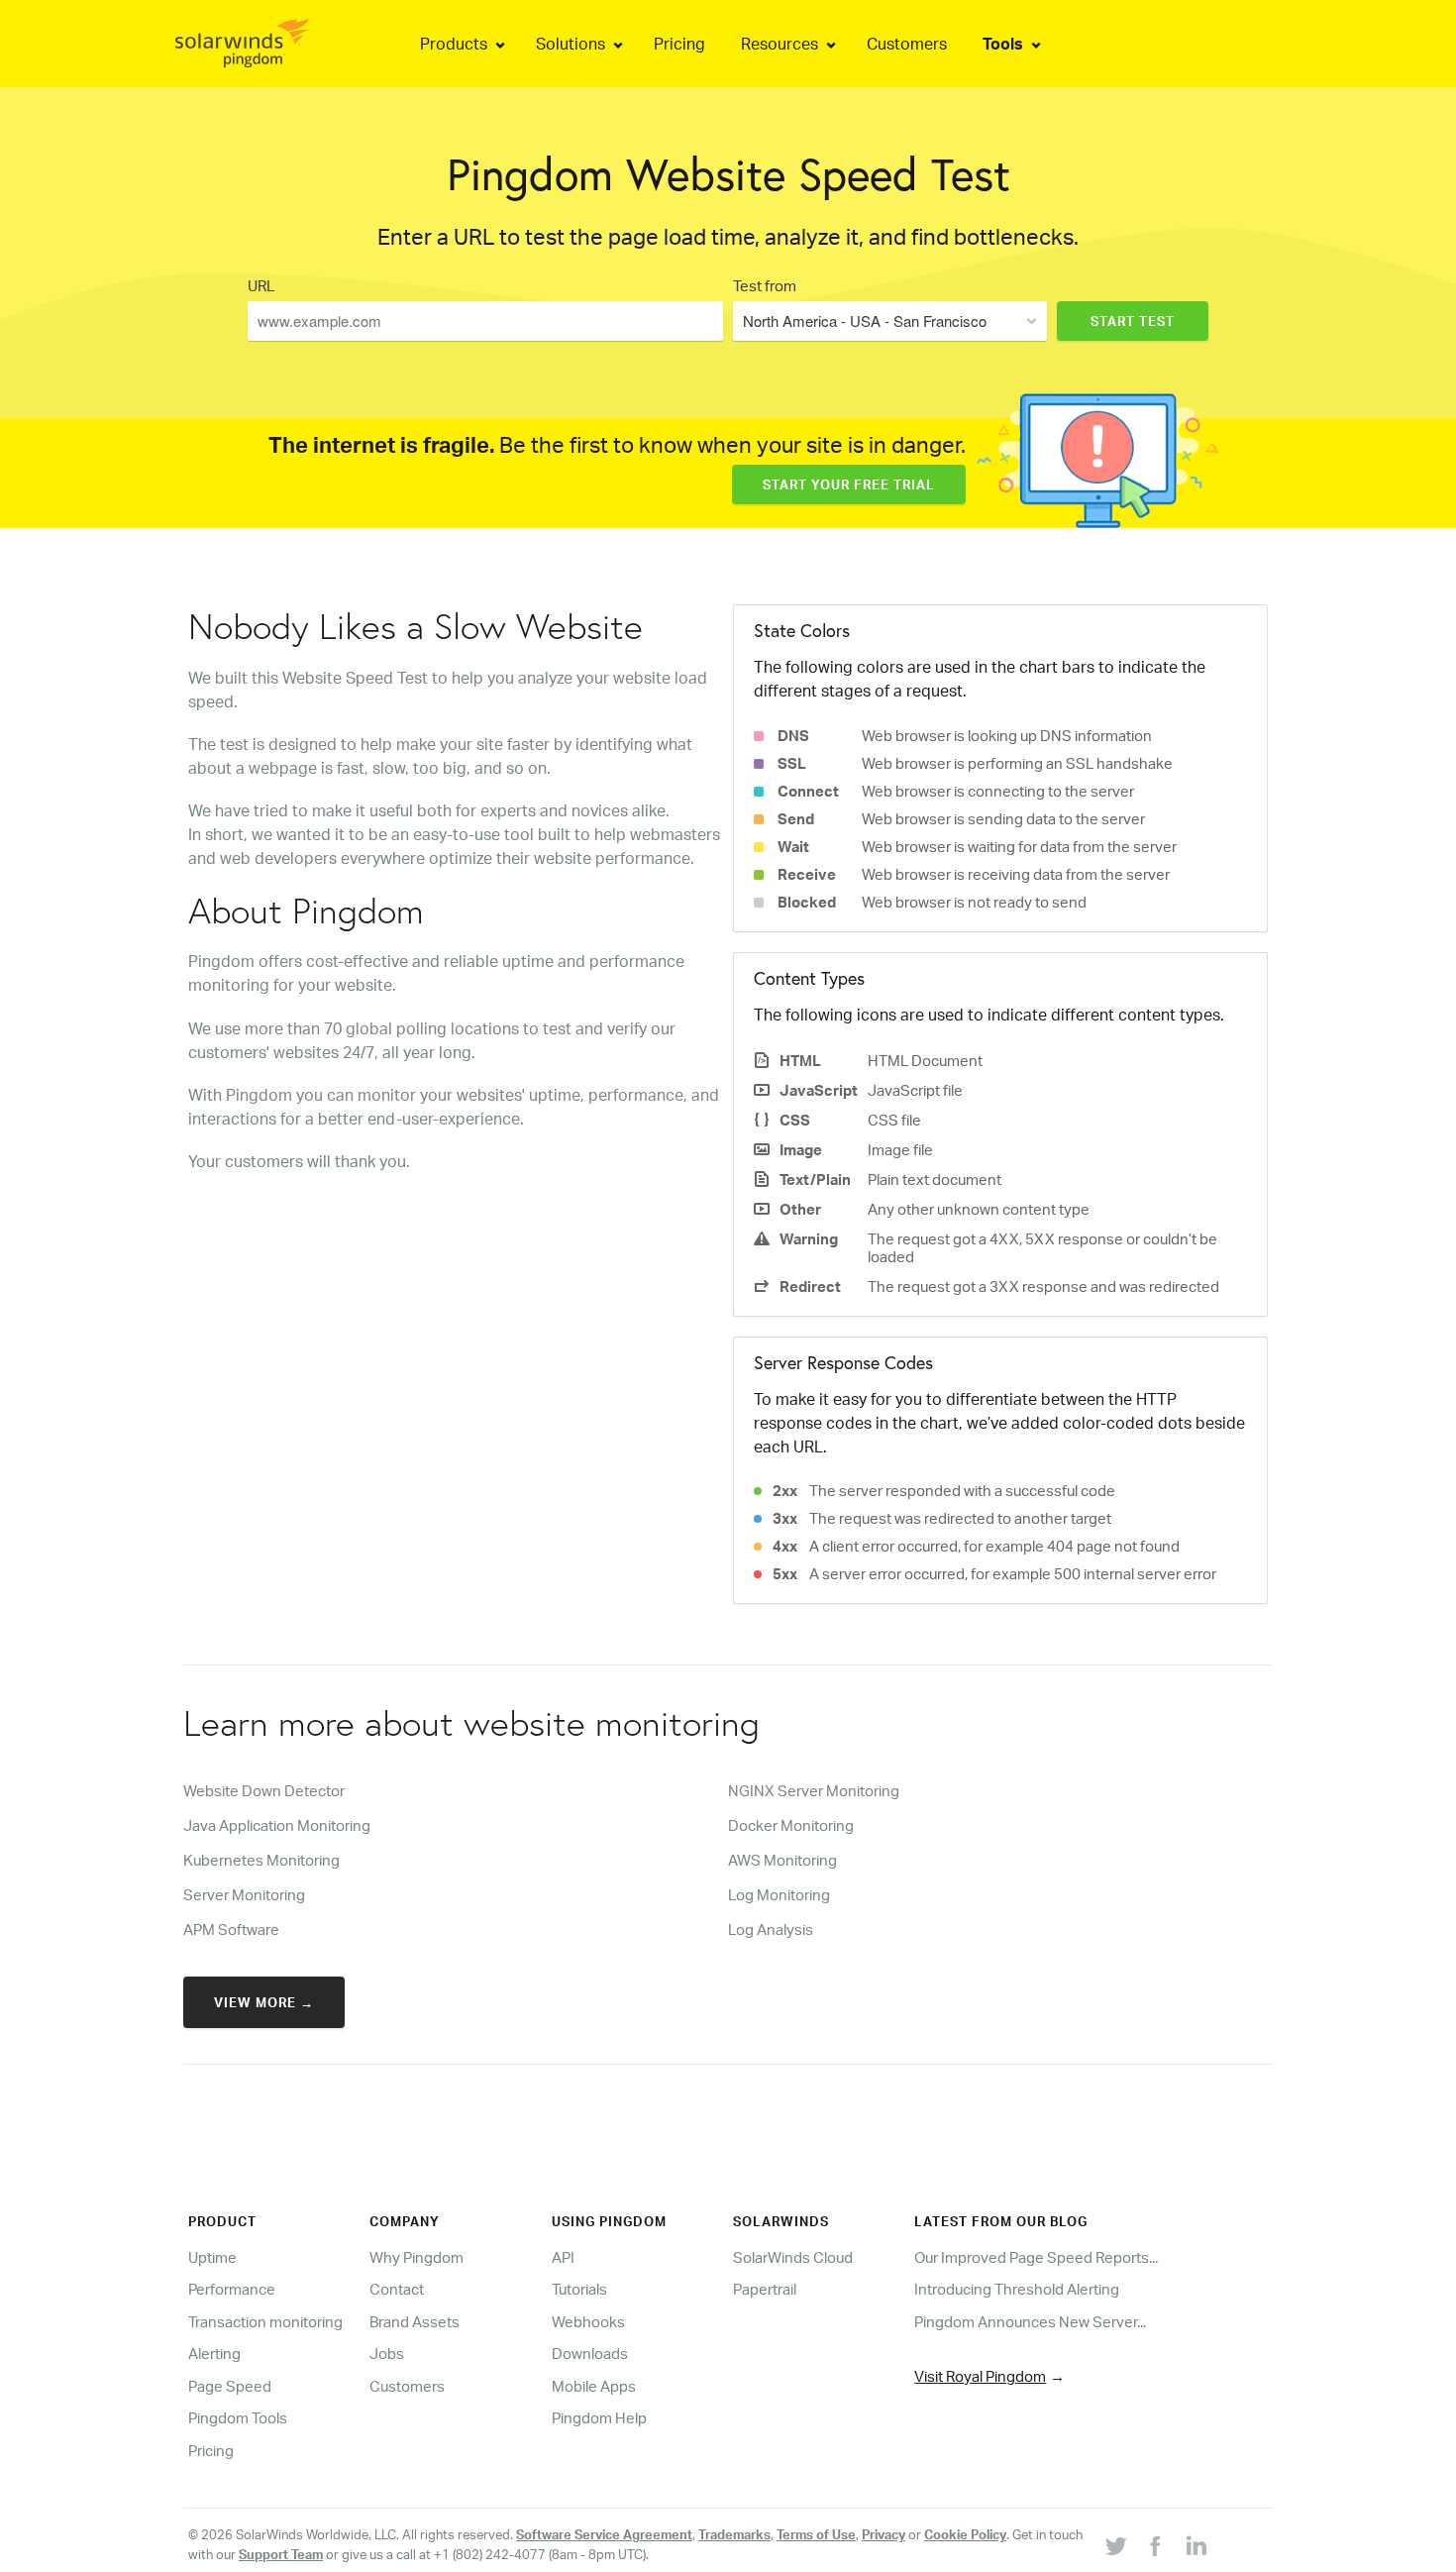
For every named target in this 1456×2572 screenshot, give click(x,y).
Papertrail (765, 2289)
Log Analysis (771, 1929)
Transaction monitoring (265, 2322)
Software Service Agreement (604, 2534)
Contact (397, 2289)
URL (261, 286)
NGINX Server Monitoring (814, 1791)
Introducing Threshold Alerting (1017, 2289)
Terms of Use (816, 2534)
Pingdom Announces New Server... (1030, 2322)
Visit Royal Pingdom (980, 2376)
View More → (264, 2002)
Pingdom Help (599, 2418)
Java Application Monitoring (277, 1825)
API (563, 2257)
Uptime (212, 2257)
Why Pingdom (416, 2257)
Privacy (884, 2534)
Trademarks (734, 2534)
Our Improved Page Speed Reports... (1036, 2257)
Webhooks (588, 2322)
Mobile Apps (594, 2386)
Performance (232, 2289)
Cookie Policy (965, 2534)
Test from (765, 286)
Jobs (387, 2354)
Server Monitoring (244, 1895)
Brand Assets (415, 2322)
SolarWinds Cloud (793, 2257)
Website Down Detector (264, 1791)
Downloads (590, 2354)
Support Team (281, 2554)
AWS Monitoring (782, 1860)
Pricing (211, 2451)
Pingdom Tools (238, 2418)
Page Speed (230, 2386)
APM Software (231, 1929)
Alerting (214, 2354)
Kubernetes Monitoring (261, 1860)
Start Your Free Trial (849, 484)
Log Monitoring (779, 1895)
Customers (407, 2386)
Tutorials (579, 2289)
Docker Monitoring (791, 1825)
